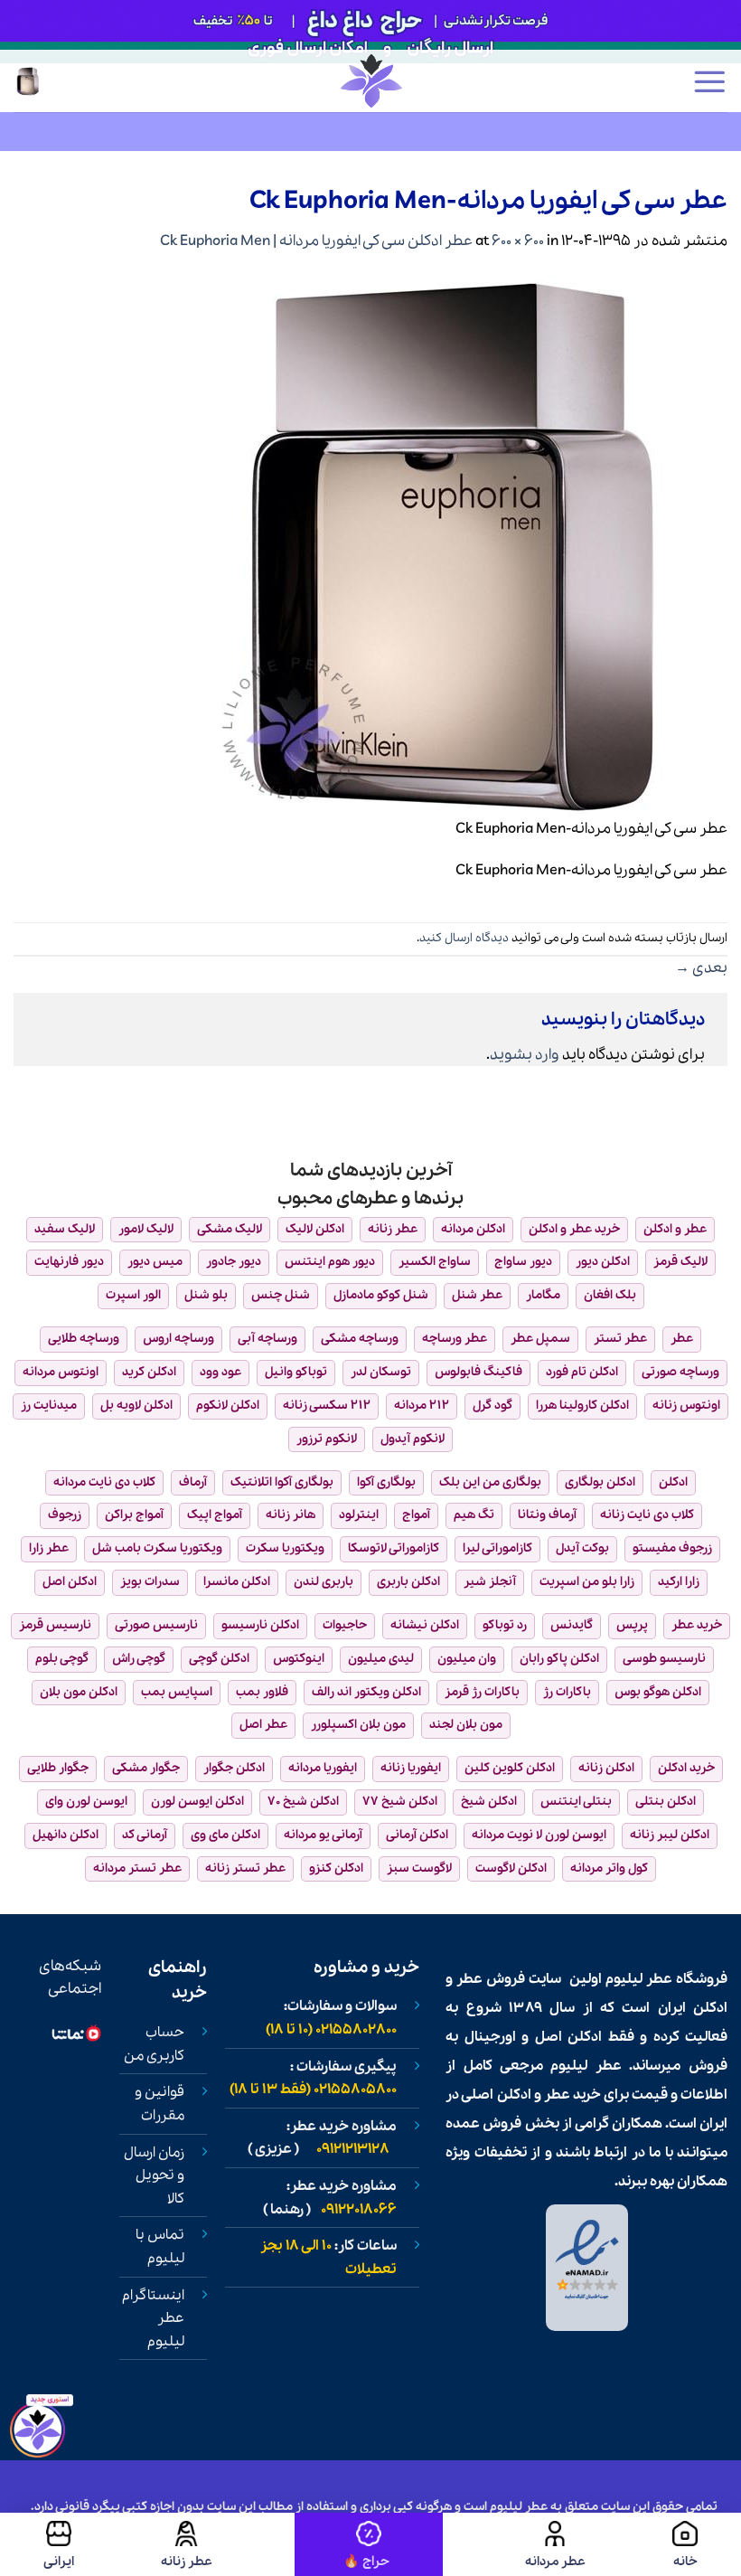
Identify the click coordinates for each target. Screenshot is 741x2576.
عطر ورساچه (455, 1339)
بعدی (701, 968)
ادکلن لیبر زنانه (670, 1835)
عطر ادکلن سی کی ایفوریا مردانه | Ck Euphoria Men (316, 241)
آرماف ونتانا (547, 1515)
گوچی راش (139, 1659)
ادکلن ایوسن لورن (197, 1802)
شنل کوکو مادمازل (381, 1295)
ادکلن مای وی (225, 1835)
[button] (709, 81)
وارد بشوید (525, 1055)
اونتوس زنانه (686, 1406)
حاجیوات (345, 1625)
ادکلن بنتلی (666, 1802)
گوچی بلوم (62, 1659)
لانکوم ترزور (327, 1439)
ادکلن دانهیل (66, 1835)
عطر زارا (49, 1548)
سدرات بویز (150, 1582)
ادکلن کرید (149, 1372)
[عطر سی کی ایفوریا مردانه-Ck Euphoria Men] (456, 544)
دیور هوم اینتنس (330, 1262)
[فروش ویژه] (369, 2544)
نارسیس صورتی (156, 1625)
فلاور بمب (262, 1692)
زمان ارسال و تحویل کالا (154, 2176)
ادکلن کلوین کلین (510, 1768)
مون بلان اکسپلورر (358, 1725)
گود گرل (492, 1406)
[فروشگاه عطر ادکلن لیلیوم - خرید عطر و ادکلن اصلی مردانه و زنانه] (370, 81)
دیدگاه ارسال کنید (464, 938)
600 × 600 (518, 241)
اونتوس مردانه (61, 1372)
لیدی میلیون (381, 1659)
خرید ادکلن (686, 1768)
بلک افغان (610, 1295)
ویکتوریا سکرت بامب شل (157, 1548)
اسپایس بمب (177, 1692)
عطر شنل (477, 1295)
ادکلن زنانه (606, 1768)
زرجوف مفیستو (672, 1548)
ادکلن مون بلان (79, 1692)
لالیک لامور (146, 1229)
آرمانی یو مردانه (323, 1835)
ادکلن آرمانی (417, 1835)
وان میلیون (467, 1659)
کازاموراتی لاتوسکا (394, 1548)
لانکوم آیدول (413, 1439)
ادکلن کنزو (336, 1868)
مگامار (543, 1295)
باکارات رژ (567, 1692)
